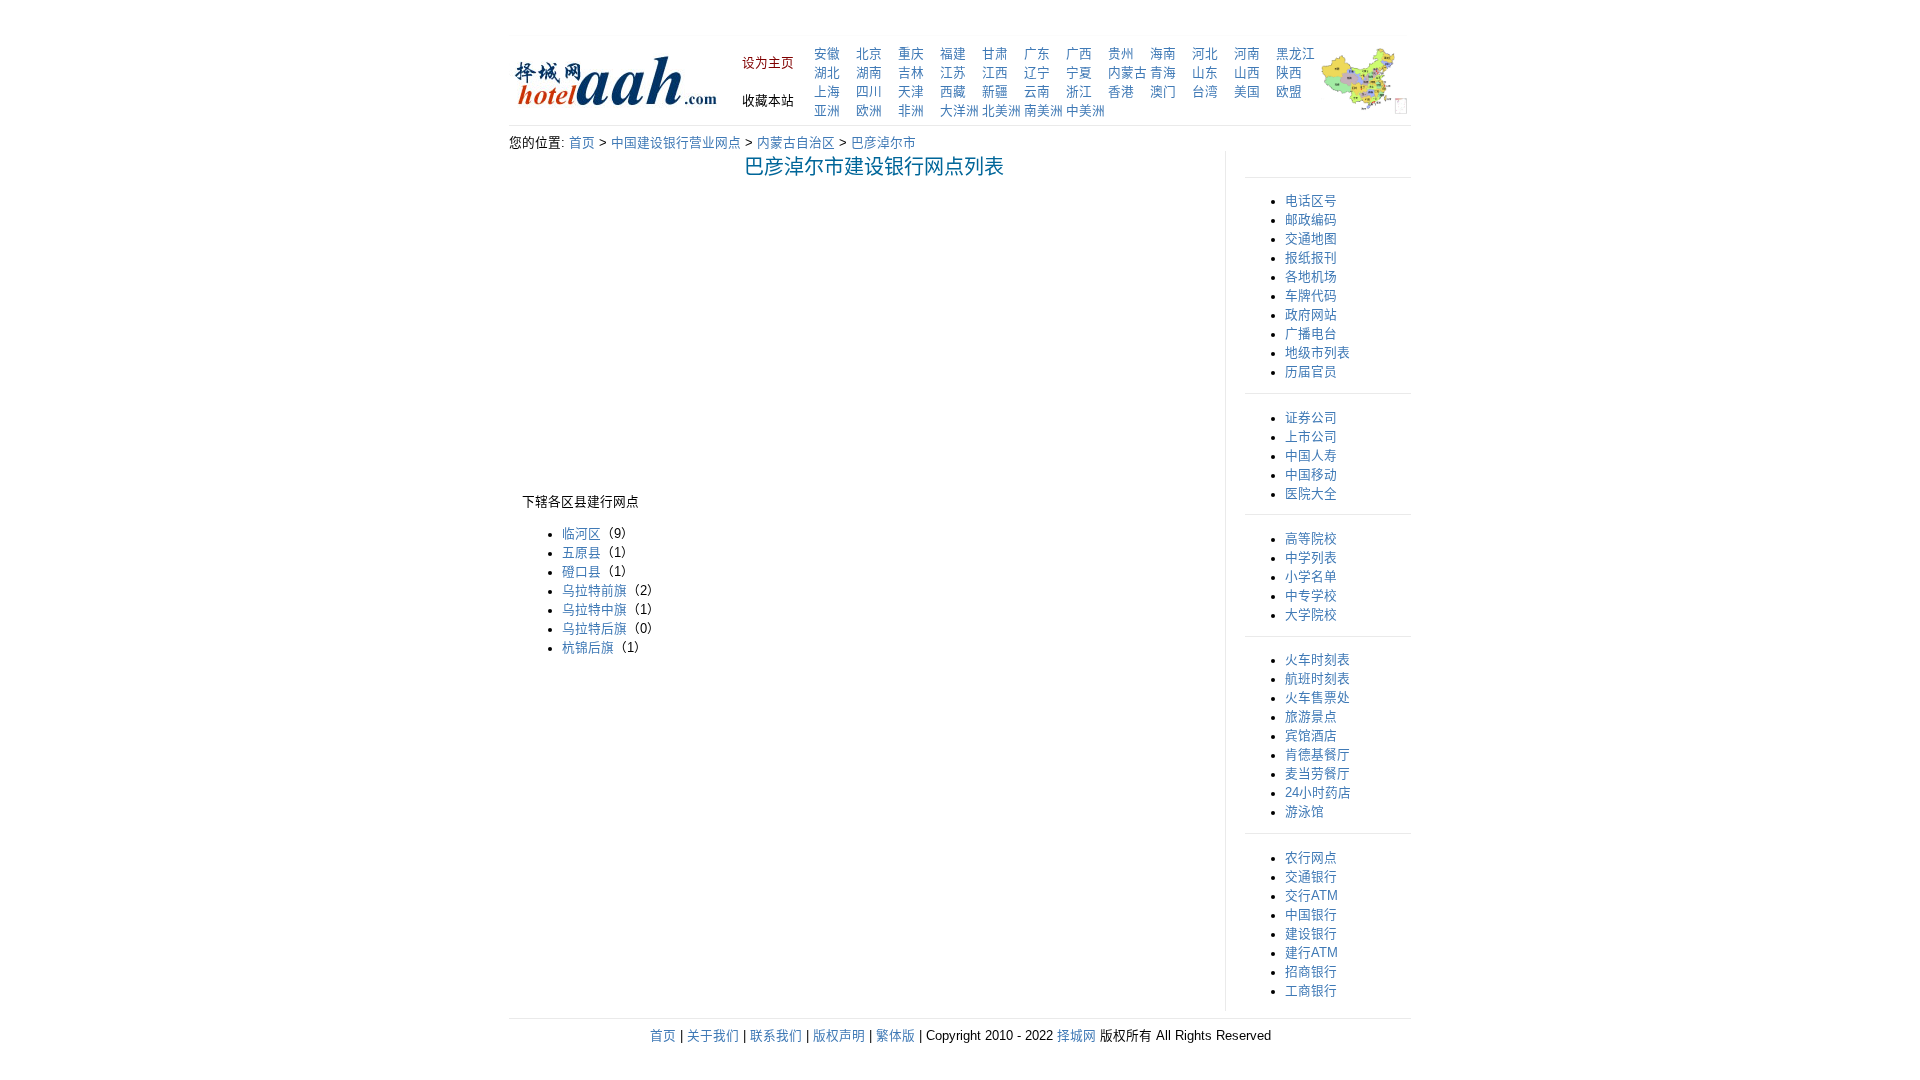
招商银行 (1311, 972)
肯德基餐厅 (1317, 755)
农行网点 (1311, 858)
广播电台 (1311, 334)
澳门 (1163, 92)
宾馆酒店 (1311, 736)
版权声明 (839, 1036)
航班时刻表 (1317, 679)
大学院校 (1311, 615)
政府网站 (1311, 315)
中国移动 (1311, 475)
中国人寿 (1311, 456)
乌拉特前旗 (594, 591)
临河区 (581, 534)
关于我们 (713, 1036)
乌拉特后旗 (594, 629)
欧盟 (1289, 92)
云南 (1037, 92)
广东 (1037, 54)
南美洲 (1043, 111)
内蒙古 (1127, 73)
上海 (827, 92)
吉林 (911, 73)
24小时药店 (1318, 793)
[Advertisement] (690, 334)
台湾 (1205, 92)
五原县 (581, 553)
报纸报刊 (1311, 258)
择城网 (1076, 1036)
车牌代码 (1311, 296)
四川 (869, 92)
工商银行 (1311, 991)
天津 (911, 92)
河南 (1247, 54)
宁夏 (1079, 73)
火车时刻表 (1317, 660)
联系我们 (776, 1036)
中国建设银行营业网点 (676, 143)
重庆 (911, 54)
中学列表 (1311, 558)
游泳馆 (1304, 812)
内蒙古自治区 (796, 143)
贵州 (1121, 54)
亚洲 (827, 111)
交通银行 (1311, 877)
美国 (1247, 92)
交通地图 (1311, 239)
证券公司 (1311, 418)
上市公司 (1311, 437)
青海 (1163, 73)
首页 (582, 143)
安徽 (827, 54)
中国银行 (1311, 915)
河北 (1205, 54)
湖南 (869, 73)
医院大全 (1311, 494)
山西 (1247, 73)
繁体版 (895, 1036)
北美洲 (1001, 111)
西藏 (953, 92)
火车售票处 (1317, 698)
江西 (995, 73)
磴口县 (581, 572)
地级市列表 (1317, 353)
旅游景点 (1311, 717)
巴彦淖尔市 (883, 143)
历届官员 (1311, 372)
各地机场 (1311, 277)
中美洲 (1085, 111)
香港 (1121, 92)
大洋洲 (959, 111)
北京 (869, 54)
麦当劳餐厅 (1317, 774)
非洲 (911, 111)
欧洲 (869, 111)
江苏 (953, 73)
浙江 (1079, 92)
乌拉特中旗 (594, 610)
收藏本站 (768, 101)
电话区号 (1311, 201)
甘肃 (995, 54)
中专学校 (1311, 596)
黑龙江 (1295, 54)
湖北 (827, 73)
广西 (1079, 54)
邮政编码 (1311, 220)
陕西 (1289, 73)
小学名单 (1311, 577)
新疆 (995, 92)
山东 (1205, 73)
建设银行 (1311, 934)
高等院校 (1311, 539)
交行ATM (1311, 896)
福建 (953, 54)
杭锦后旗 (588, 648)
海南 (1163, 54)
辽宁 (1037, 73)
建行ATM (1311, 953)
